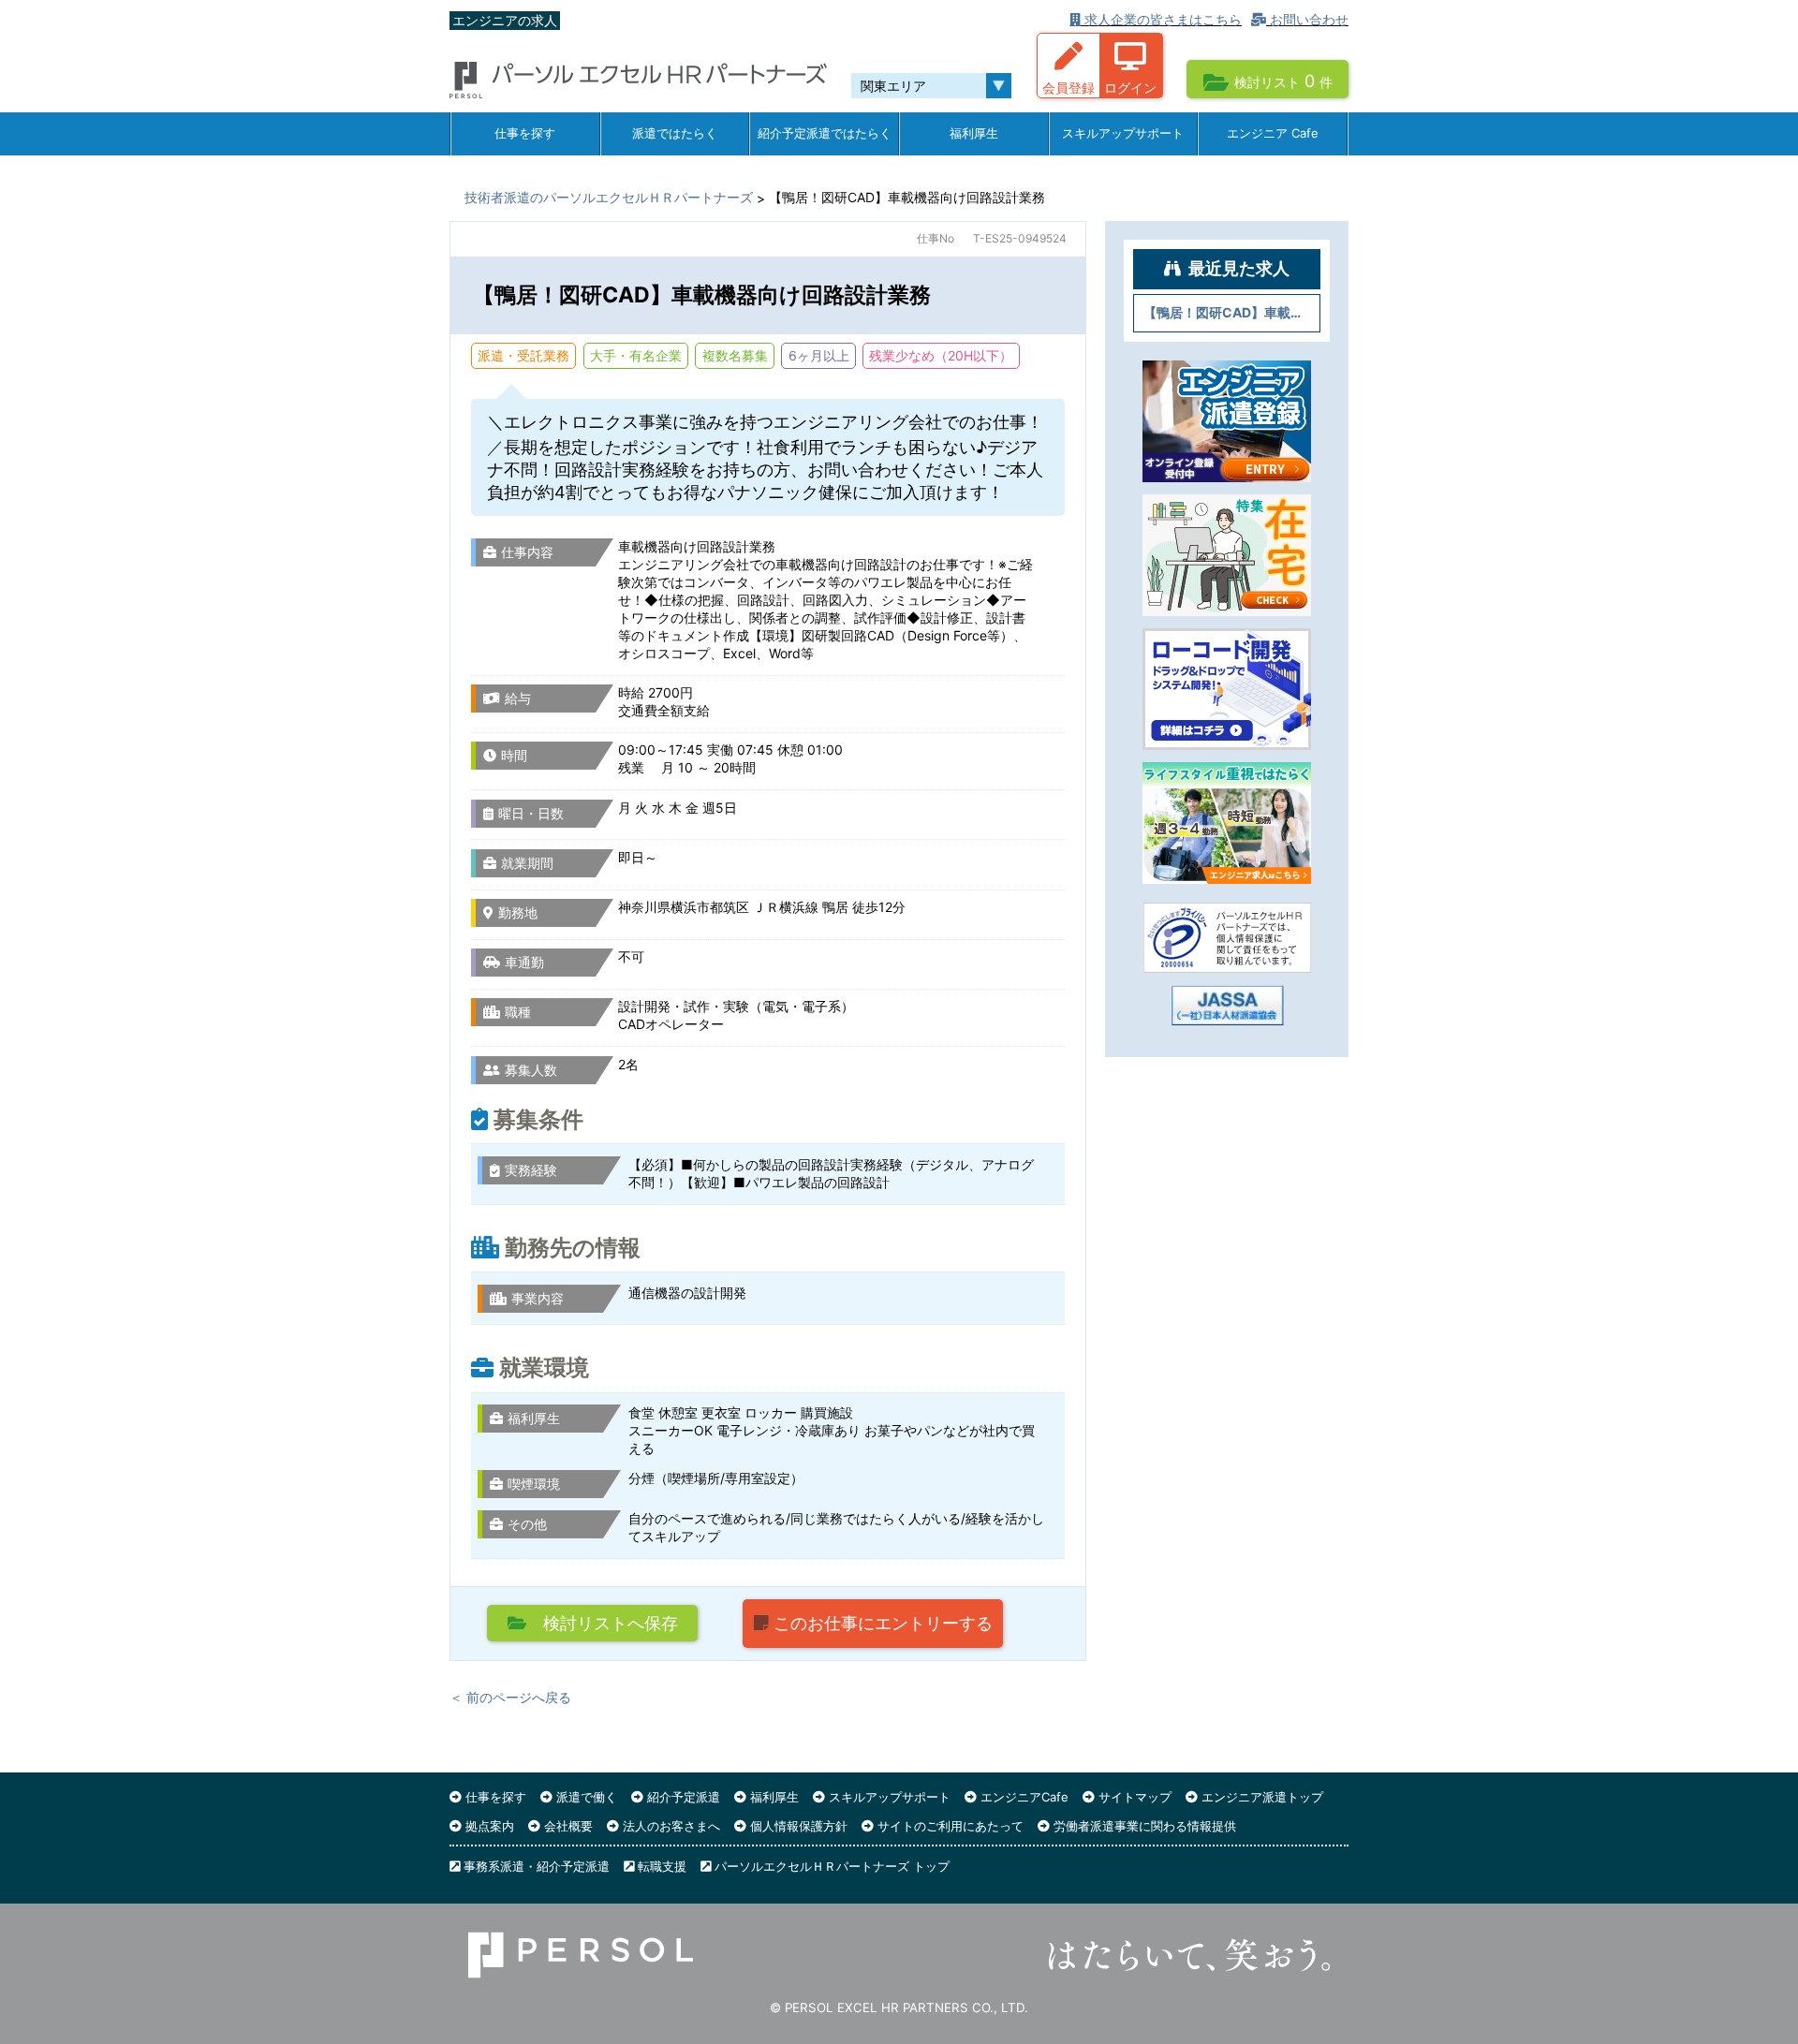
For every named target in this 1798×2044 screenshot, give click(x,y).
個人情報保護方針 (797, 1826)
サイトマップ (1133, 1797)
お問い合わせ (1307, 19)
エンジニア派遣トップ (1260, 1797)
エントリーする (883, 1623)
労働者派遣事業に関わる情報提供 (1143, 1826)
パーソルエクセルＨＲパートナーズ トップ (830, 1866)
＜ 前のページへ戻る (510, 1697)
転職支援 (660, 1866)
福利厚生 (974, 133)
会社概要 (567, 1826)
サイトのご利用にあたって (949, 1826)
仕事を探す (525, 133)
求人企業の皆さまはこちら (1161, 19)
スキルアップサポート (1123, 133)
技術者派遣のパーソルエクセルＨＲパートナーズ (609, 197)
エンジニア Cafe (1273, 133)
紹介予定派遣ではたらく (825, 133)
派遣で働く (585, 1797)
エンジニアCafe (1023, 1797)
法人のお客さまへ (670, 1826)
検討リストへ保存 (602, 1623)
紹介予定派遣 (682, 1797)
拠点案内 (488, 1826)
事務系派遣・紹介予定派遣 (535, 1866)
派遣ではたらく (675, 133)
